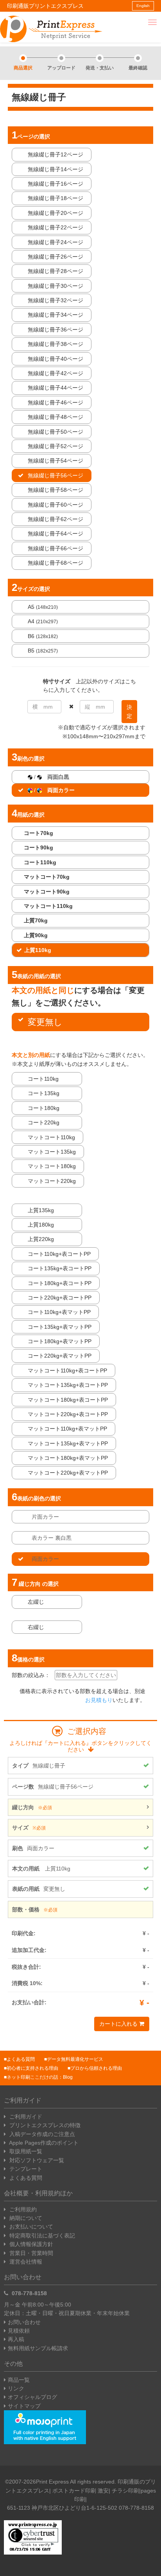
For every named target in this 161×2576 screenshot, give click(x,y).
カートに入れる (119, 2024)
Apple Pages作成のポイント (43, 2143)
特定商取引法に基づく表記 (41, 2236)
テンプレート (25, 2169)
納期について (25, 2218)
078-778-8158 (29, 2293)
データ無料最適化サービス (75, 2059)
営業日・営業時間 (30, 2253)
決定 (129, 711)
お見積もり (99, 1700)
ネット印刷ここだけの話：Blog (40, 2077)
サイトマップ (24, 2406)
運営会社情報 (25, 2262)
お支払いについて (30, 2227)
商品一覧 (19, 2380)
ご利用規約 (22, 2209)
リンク (16, 2388)
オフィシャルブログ (32, 2397)
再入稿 (16, 2339)
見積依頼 (19, 2331)
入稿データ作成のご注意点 (41, 2134)
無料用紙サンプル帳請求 (38, 2348)
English (143, 6)
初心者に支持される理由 (32, 2068)
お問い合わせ (24, 2322)
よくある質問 (21, 2059)
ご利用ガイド (25, 2117)
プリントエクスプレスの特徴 (44, 2125)
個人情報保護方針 (30, 2244)
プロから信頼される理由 (96, 2068)
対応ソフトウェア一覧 (36, 2160)
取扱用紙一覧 (25, 2151)
